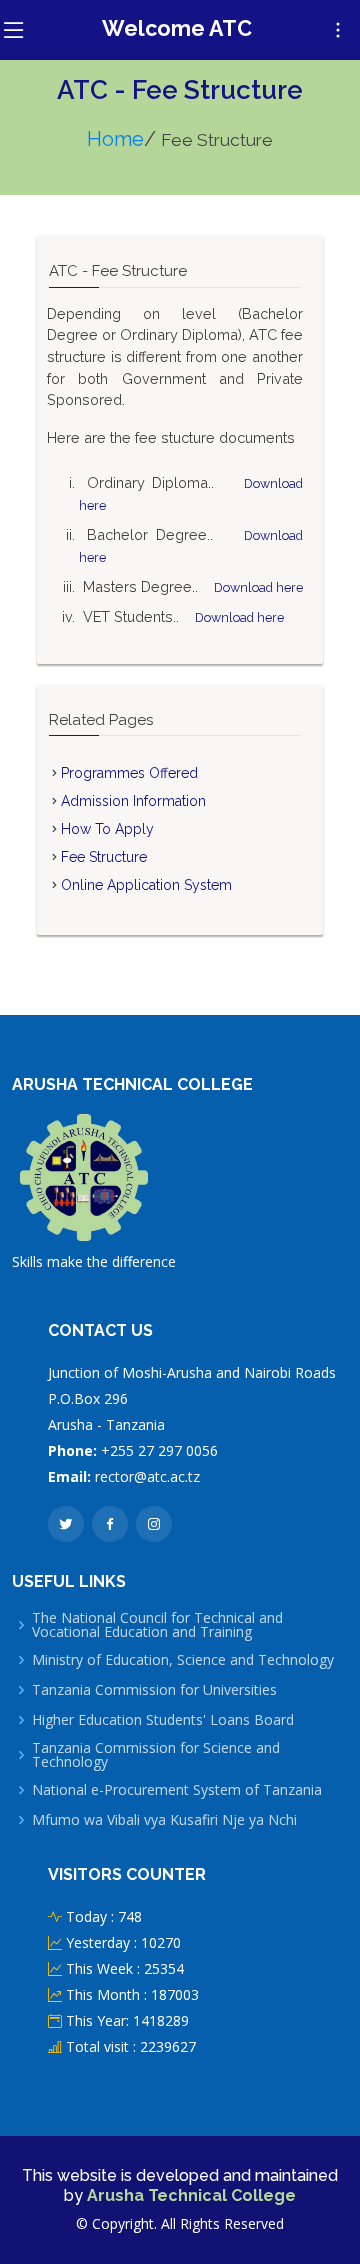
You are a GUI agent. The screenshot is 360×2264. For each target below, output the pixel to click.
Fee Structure (104, 857)
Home (115, 139)
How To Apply (107, 829)
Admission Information (133, 801)
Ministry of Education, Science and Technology (183, 1660)
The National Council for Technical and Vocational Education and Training (157, 1625)
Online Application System (146, 885)
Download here (258, 587)
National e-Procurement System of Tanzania (177, 1790)
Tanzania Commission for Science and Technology (156, 1755)
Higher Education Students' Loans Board (163, 1720)
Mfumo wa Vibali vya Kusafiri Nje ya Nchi (164, 1820)
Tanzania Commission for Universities (154, 1690)
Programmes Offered (129, 773)
